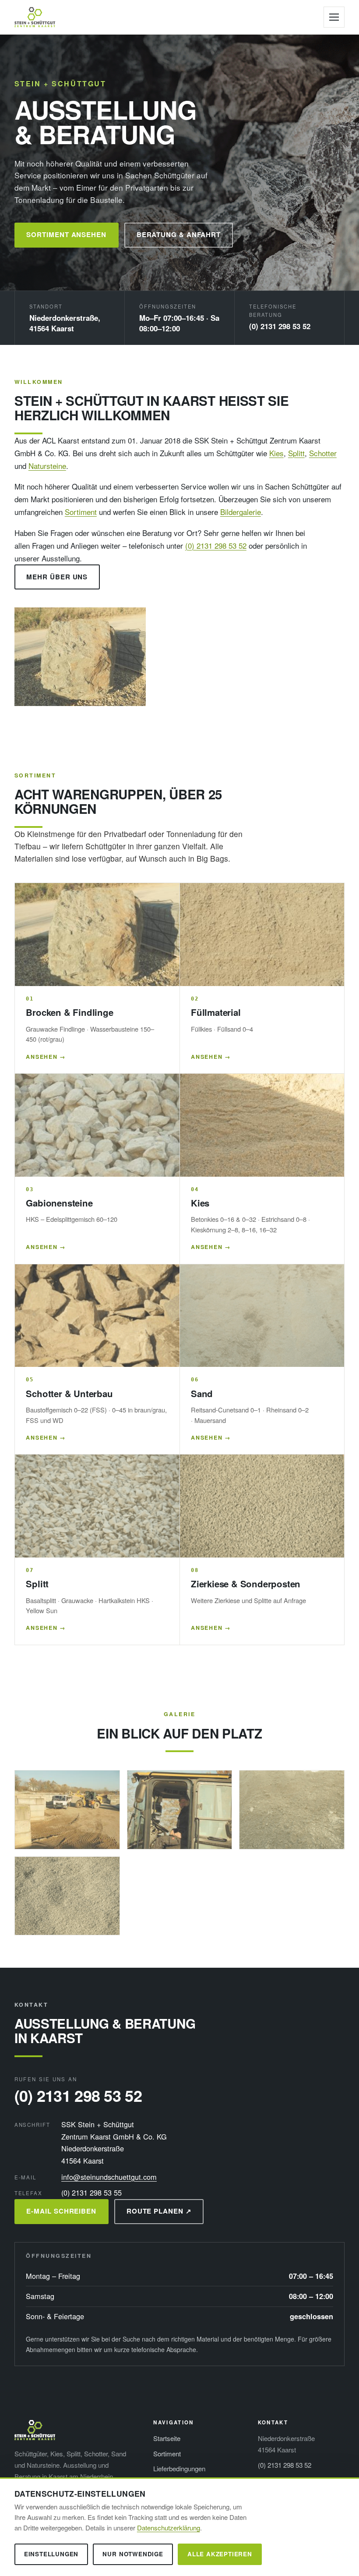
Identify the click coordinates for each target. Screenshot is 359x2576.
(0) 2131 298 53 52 (280, 326)
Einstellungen (51, 2554)
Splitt (296, 453)
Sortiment (81, 512)
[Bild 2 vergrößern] (180, 1810)
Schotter (323, 453)
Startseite (167, 2438)
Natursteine (47, 466)
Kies (276, 453)
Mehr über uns (57, 577)
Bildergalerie (241, 512)
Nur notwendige (133, 2554)
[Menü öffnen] (334, 17)
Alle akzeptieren (220, 2554)
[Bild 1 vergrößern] (67, 1810)
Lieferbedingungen (179, 2468)
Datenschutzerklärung (169, 2528)
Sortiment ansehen (66, 234)
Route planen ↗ (159, 2211)
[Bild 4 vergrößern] (67, 1896)
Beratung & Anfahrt (179, 234)
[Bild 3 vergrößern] (292, 1810)
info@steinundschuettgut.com (109, 2177)
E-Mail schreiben (61, 2211)
